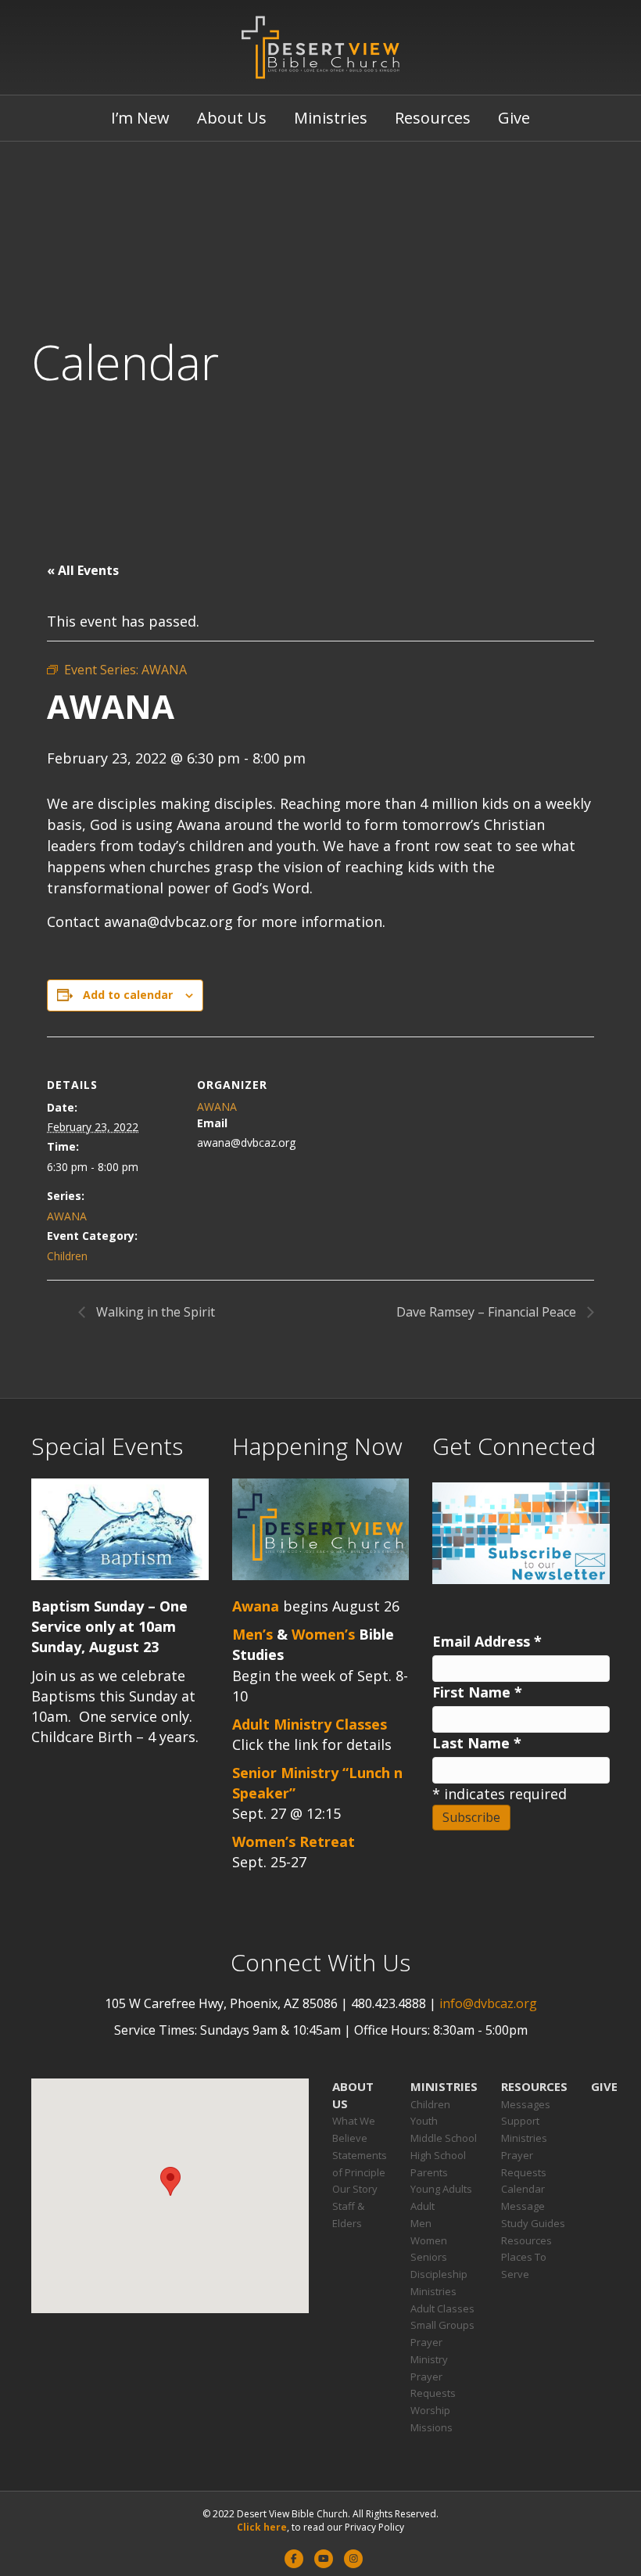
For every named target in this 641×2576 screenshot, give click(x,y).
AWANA (67, 1216)
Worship (430, 2410)
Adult (423, 2206)
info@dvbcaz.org (488, 2003)
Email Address (487, 1641)
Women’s (323, 1634)
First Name (477, 1692)
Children (67, 1256)
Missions (432, 2427)
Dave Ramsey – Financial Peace (488, 1312)
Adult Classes (442, 2308)
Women (429, 2240)
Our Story (355, 2189)
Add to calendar (128, 995)
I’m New (140, 118)
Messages (526, 2104)
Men (421, 2223)
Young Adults (441, 2189)
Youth (424, 2121)
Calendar (523, 2189)
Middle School (444, 2138)
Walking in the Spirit (154, 1312)
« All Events (83, 570)
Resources (433, 118)
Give (514, 118)
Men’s (252, 1634)
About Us (232, 118)
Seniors (429, 2257)
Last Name (477, 1743)
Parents (429, 2172)
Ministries (331, 118)
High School (438, 2155)
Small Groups (442, 2325)
